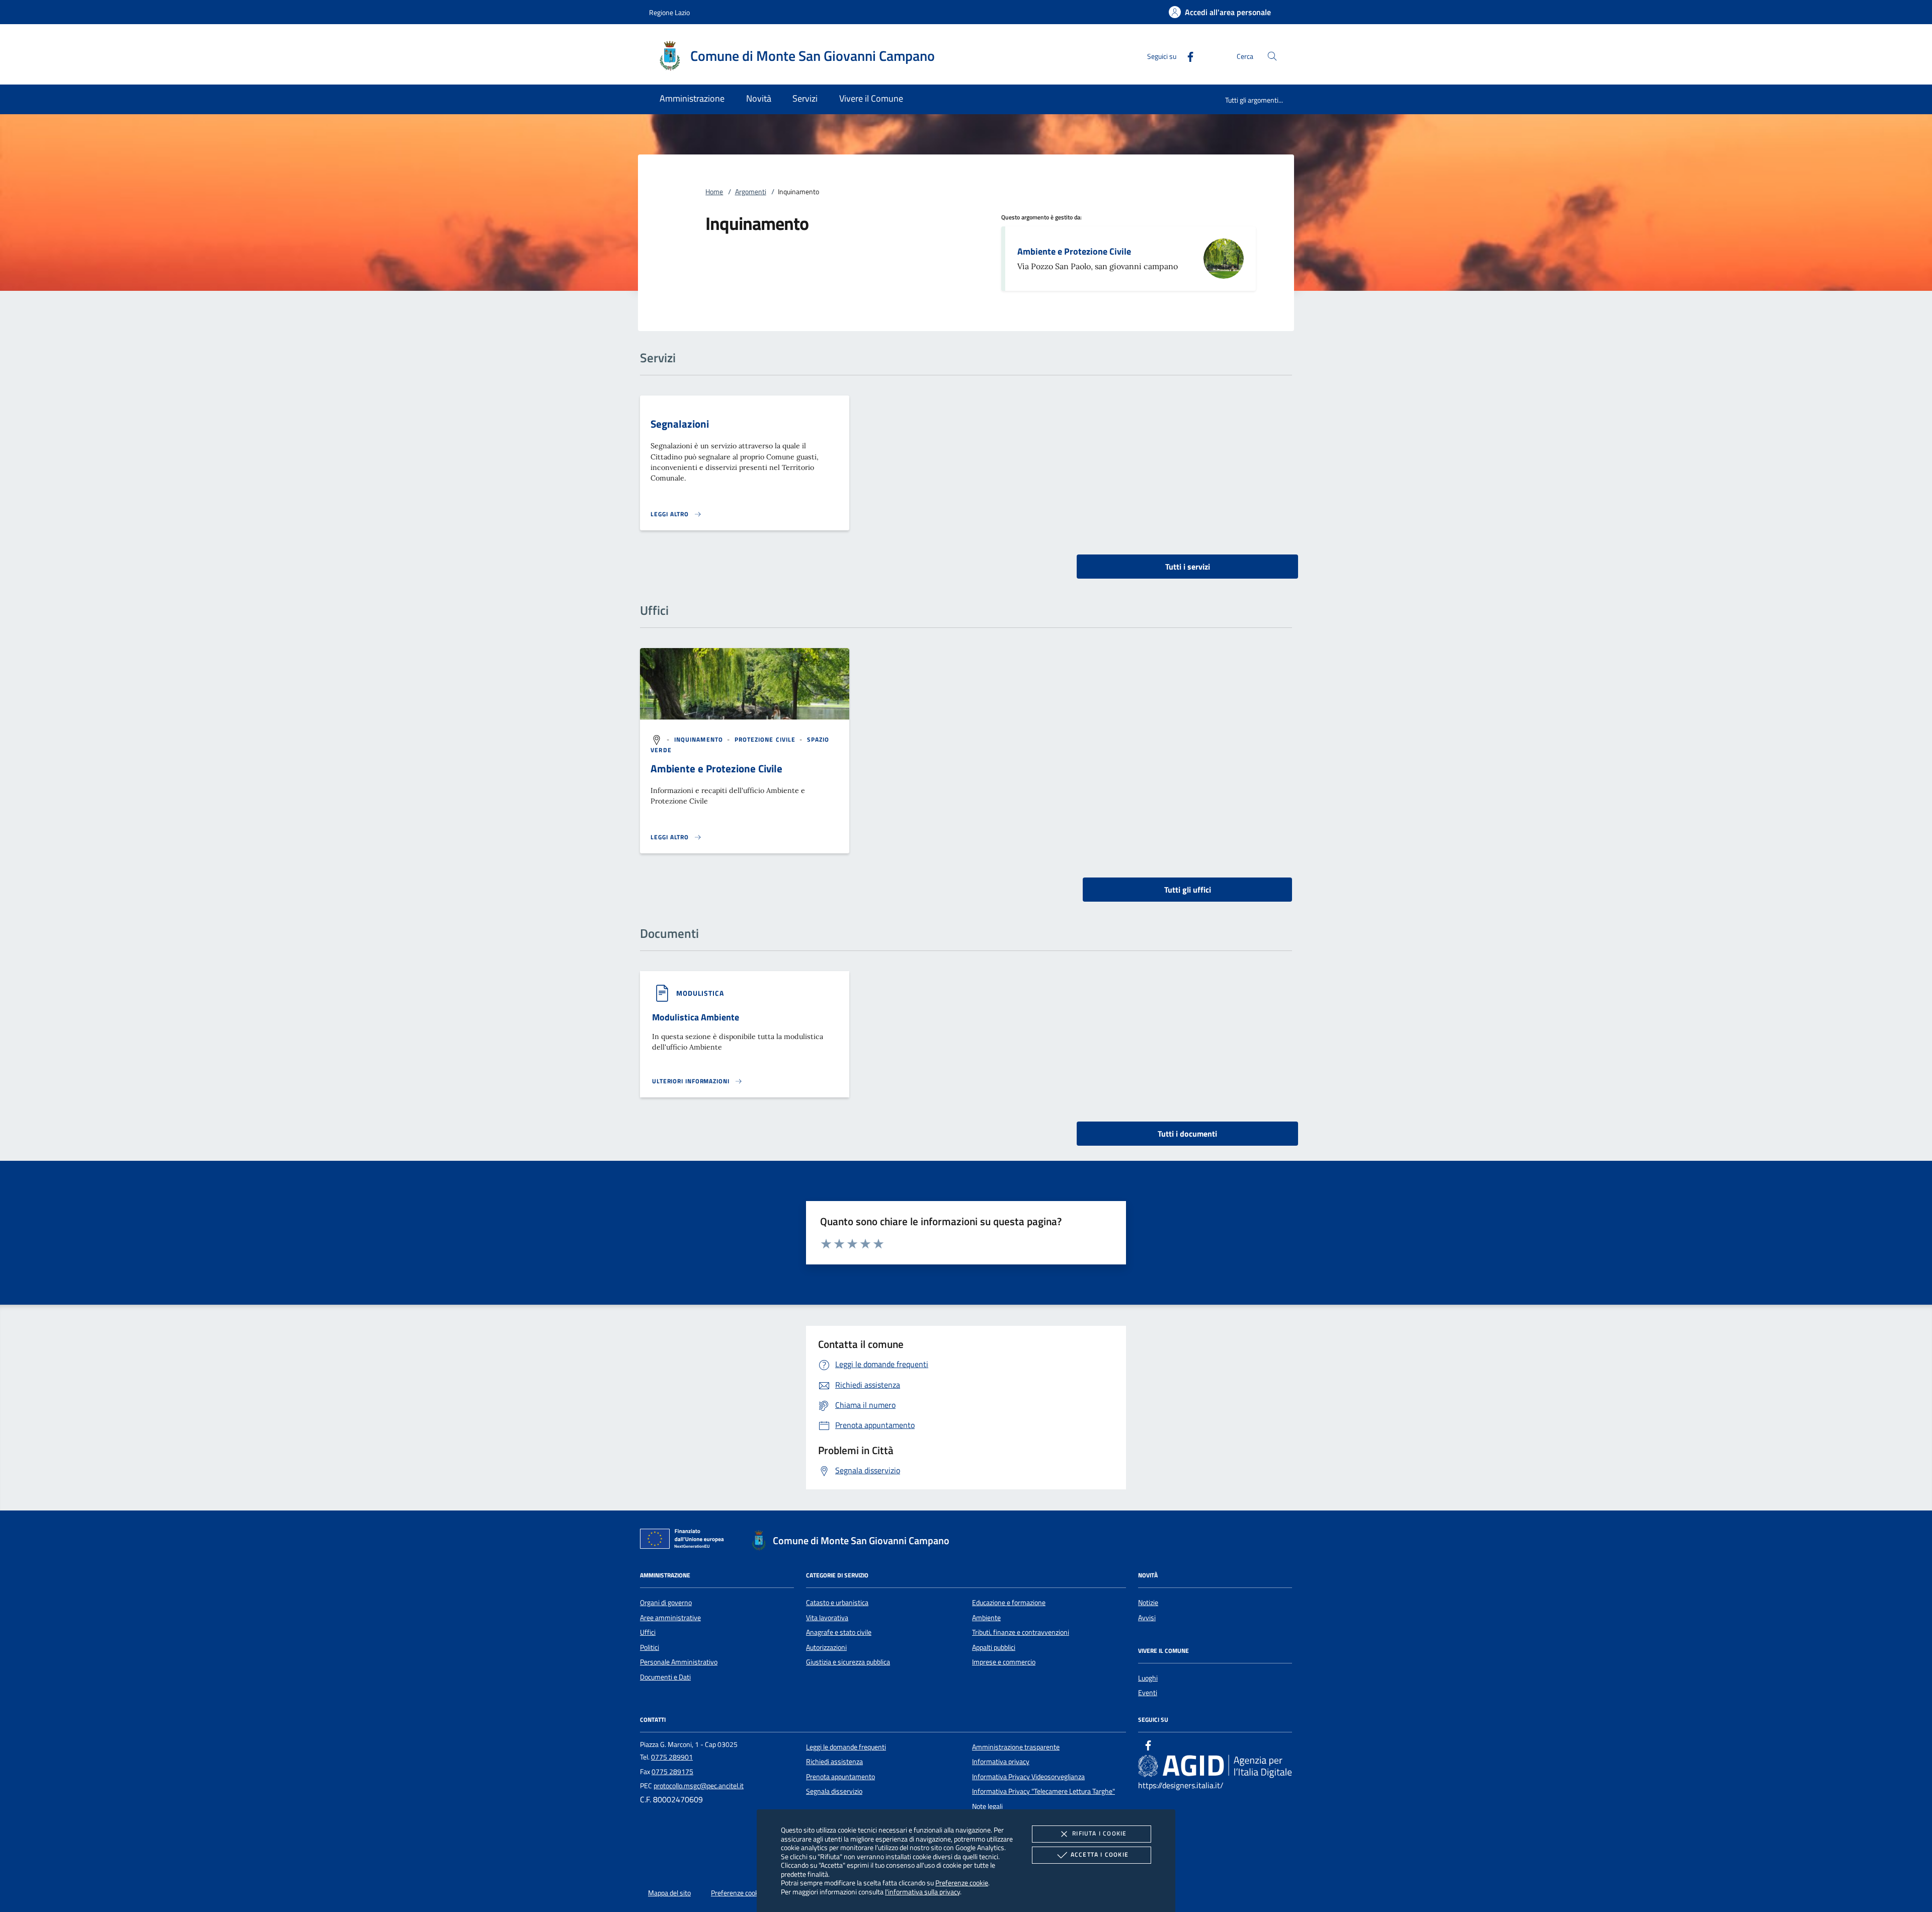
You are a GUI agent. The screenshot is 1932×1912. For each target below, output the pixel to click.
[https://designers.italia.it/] (1215, 1766)
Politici (650, 1647)
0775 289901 (672, 1757)
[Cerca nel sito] (1272, 56)
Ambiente (986, 1618)
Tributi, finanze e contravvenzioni (1021, 1632)
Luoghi (1148, 1678)
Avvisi (1147, 1618)
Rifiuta (1099, 1833)
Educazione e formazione (1009, 1603)
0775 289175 (672, 1772)
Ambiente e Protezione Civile (1074, 251)
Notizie (1148, 1603)
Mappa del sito (669, 1893)
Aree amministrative (670, 1618)
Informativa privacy (1001, 1762)
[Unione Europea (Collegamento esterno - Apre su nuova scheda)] (685, 1541)
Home (714, 192)
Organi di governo (666, 1603)
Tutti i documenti (1187, 1134)
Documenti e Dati (665, 1677)
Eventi (1148, 1693)
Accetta (1100, 1854)
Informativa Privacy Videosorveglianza (1028, 1777)
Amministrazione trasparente (1016, 1747)
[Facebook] (1186, 56)
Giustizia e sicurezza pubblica (848, 1662)
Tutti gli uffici (1188, 890)
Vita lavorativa (827, 1618)
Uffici (648, 1632)
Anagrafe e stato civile (839, 1632)
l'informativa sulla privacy (922, 1892)
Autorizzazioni (826, 1647)
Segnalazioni (680, 424)
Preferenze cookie (962, 1883)
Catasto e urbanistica (837, 1603)
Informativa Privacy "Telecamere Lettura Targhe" (1043, 1791)
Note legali (987, 1806)
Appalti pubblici (994, 1647)
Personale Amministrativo (679, 1662)
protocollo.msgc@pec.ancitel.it (699, 1786)
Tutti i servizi (1188, 567)
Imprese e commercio (1004, 1662)
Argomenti (751, 192)
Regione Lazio (669, 12)
